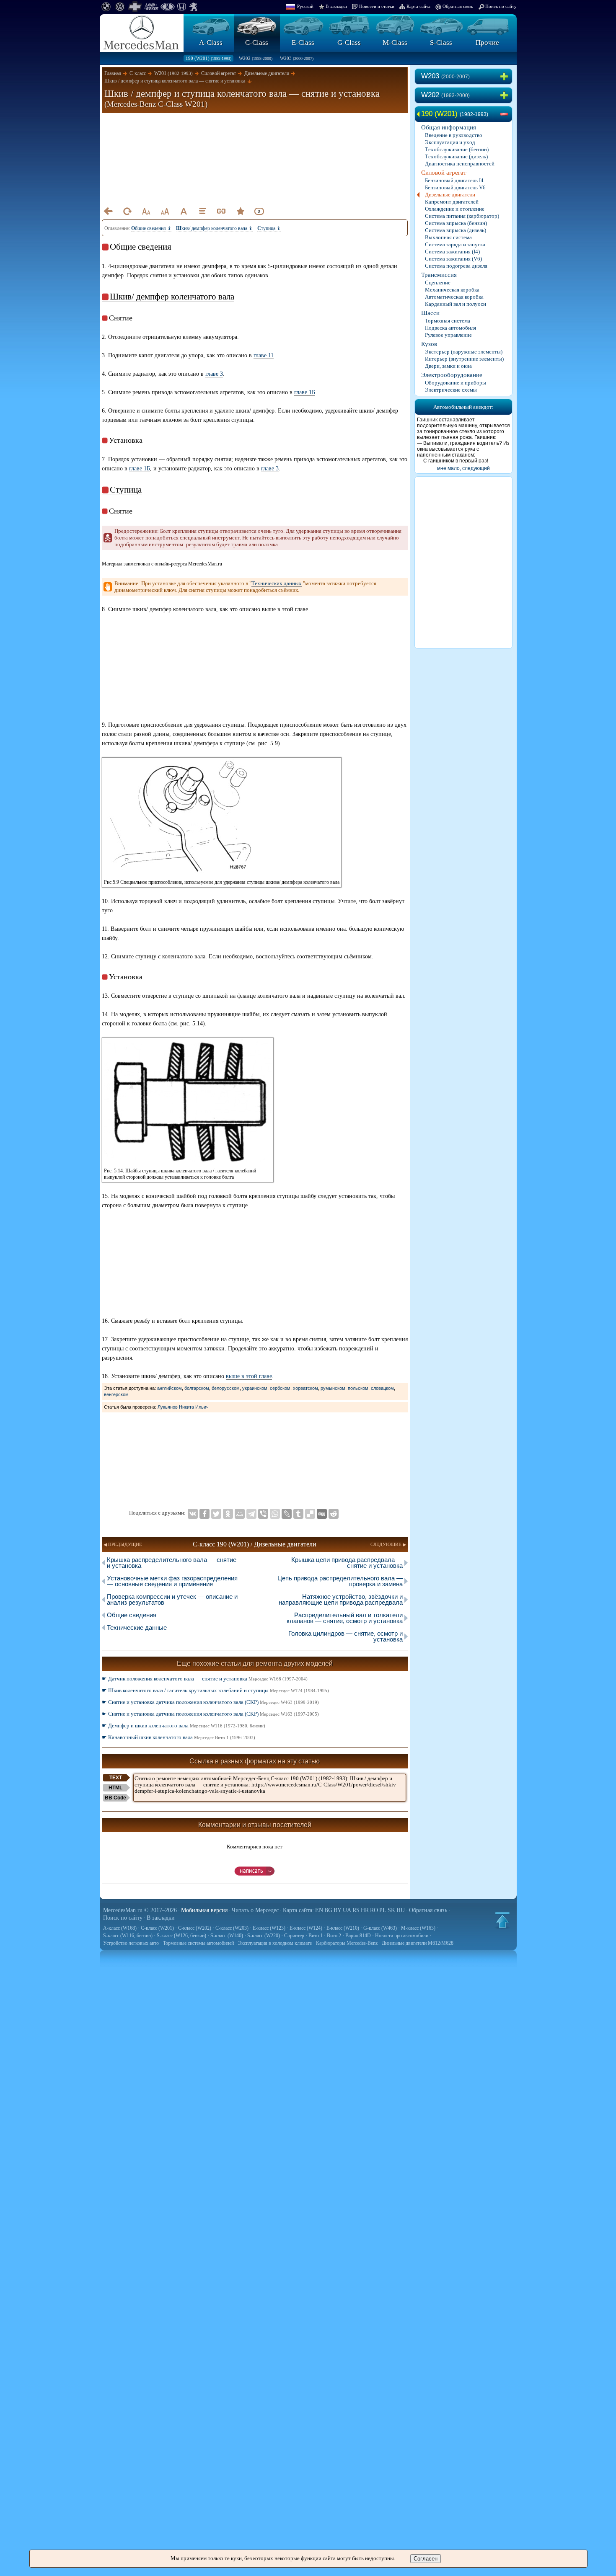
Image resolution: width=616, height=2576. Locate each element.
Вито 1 (316, 1936)
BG (328, 1910)
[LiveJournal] (287, 1514)
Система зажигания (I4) (452, 252)
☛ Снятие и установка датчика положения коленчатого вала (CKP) (210, 1702)
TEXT (116, 1778)
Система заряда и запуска (455, 244)
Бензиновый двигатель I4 (454, 180)
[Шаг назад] (108, 211)
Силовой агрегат (444, 173)
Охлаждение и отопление (455, 209)
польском (358, 1388)
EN (319, 1910)
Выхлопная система (448, 237)
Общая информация (449, 127)
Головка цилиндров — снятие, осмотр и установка (346, 1636)
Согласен (426, 2559)
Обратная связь (458, 6)
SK (391, 1910)
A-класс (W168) (120, 1928)
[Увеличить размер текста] (165, 211)
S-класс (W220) (264, 1936)
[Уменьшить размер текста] (146, 211)
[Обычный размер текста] (184, 211)
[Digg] (322, 1514)
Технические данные (137, 1627)
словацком (382, 1388)
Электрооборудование (452, 375)
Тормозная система (448, 321)
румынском (333, 1388)
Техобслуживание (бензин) (457, 149)
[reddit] (334, 1514)
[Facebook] (204, 1514)
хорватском (305, 1388)
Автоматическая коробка (454, 297)
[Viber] (263, 1514)
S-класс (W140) (227, 1936)
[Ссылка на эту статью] (221, 211)
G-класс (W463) (380, 1928)
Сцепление (438, 283)
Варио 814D (358, 1936)
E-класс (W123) (269, 1928)
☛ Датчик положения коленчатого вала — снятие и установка (205, 1679)
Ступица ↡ (269, 228)
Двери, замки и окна (448, 366)
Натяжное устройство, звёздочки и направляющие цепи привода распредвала (341, 1599)
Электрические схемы (451, 390)
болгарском (197, 1388)
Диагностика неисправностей (460, 164)
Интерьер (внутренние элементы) (464, 359)
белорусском (226, 1388)
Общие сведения (132, 1615)
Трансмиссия (439, 275)
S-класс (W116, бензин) (128, 1936)
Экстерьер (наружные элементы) (464, 352)
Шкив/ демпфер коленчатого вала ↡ (214, 228)
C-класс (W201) (157, 1928)
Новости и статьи (377, 6)
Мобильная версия (204, 1910)
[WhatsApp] (275, 1514)
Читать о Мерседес (255, 1910)
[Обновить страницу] (127, 211)
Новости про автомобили (402, 1936)
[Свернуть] (506, 114)
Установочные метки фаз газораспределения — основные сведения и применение (172, 1581)
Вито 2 (334, 1936)
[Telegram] (251, 1514)
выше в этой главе (249, 1376)
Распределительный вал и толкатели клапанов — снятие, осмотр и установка (345, 1618)
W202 (256, 58)
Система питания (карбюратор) (462, 216)
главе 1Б (305, 392)
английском (170, 1388)
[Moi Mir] (240, 1514)
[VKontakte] (193, 1514)
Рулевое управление (448, 335)
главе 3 (214, 374)
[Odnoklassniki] (228, 1514)
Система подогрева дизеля (456, 266)
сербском (280, 1388)
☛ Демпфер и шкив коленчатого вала (184, 1726)
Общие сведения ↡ (151, 228)
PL (383, 1910)
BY (338, 1910)
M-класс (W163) (418, 1928)
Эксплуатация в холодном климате (275, 1943)
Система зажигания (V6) (453, 259)
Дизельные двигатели (450, 195)
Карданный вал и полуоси (456, 304)
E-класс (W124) (306, 1928)
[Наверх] (502, 1920)
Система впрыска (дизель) (456, 230)
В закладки (336, 6)
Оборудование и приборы (456, 383)
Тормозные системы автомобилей (198, 1943)
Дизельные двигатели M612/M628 (418, 1943)
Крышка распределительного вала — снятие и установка (172, 1563)
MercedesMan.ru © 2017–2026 (140, 1910)
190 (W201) (208, 58)
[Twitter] (216, 1514)
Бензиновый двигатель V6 (455, 187)
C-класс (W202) (195, 1928)
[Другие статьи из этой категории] (202, 211)
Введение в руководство (454, 135)
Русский (305, 6)
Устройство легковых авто (131, 1943)
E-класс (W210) (343, 1928)
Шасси (430, 313)
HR (365, 1910)
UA (347, 1910)
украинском (255, 1388)
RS (356, 1910)
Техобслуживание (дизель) (456, 156)
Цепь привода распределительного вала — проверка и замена (340, 1581)
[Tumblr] (298, 1514)
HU (401, 1910)
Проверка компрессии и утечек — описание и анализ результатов (172, 1599)
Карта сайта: (298, 1910)
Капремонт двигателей (452, 202)
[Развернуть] (506, 77)
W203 (297, 58)
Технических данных (277, 583)
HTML (115, 1788)
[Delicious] (310, 1514)
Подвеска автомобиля (450, 328)
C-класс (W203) (232, 1928)
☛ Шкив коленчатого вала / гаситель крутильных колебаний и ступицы (215, 1690)
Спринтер (294, 1936)
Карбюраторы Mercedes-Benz (347, 1943)
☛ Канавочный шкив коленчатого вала (179, 1737)
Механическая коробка (452, 290)
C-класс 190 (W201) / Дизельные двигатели (255, 1544)
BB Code (115, 1798)
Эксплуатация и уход (450, 142)
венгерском (116, 1394)
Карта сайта (418, 6)
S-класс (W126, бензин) (181, 1936)
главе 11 (264, 355)
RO (374, 1910)
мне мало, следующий (463, 468)
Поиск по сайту (501, 6)
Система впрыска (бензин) (456, 223)
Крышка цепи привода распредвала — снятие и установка (347, 1563)
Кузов (429, 344)
